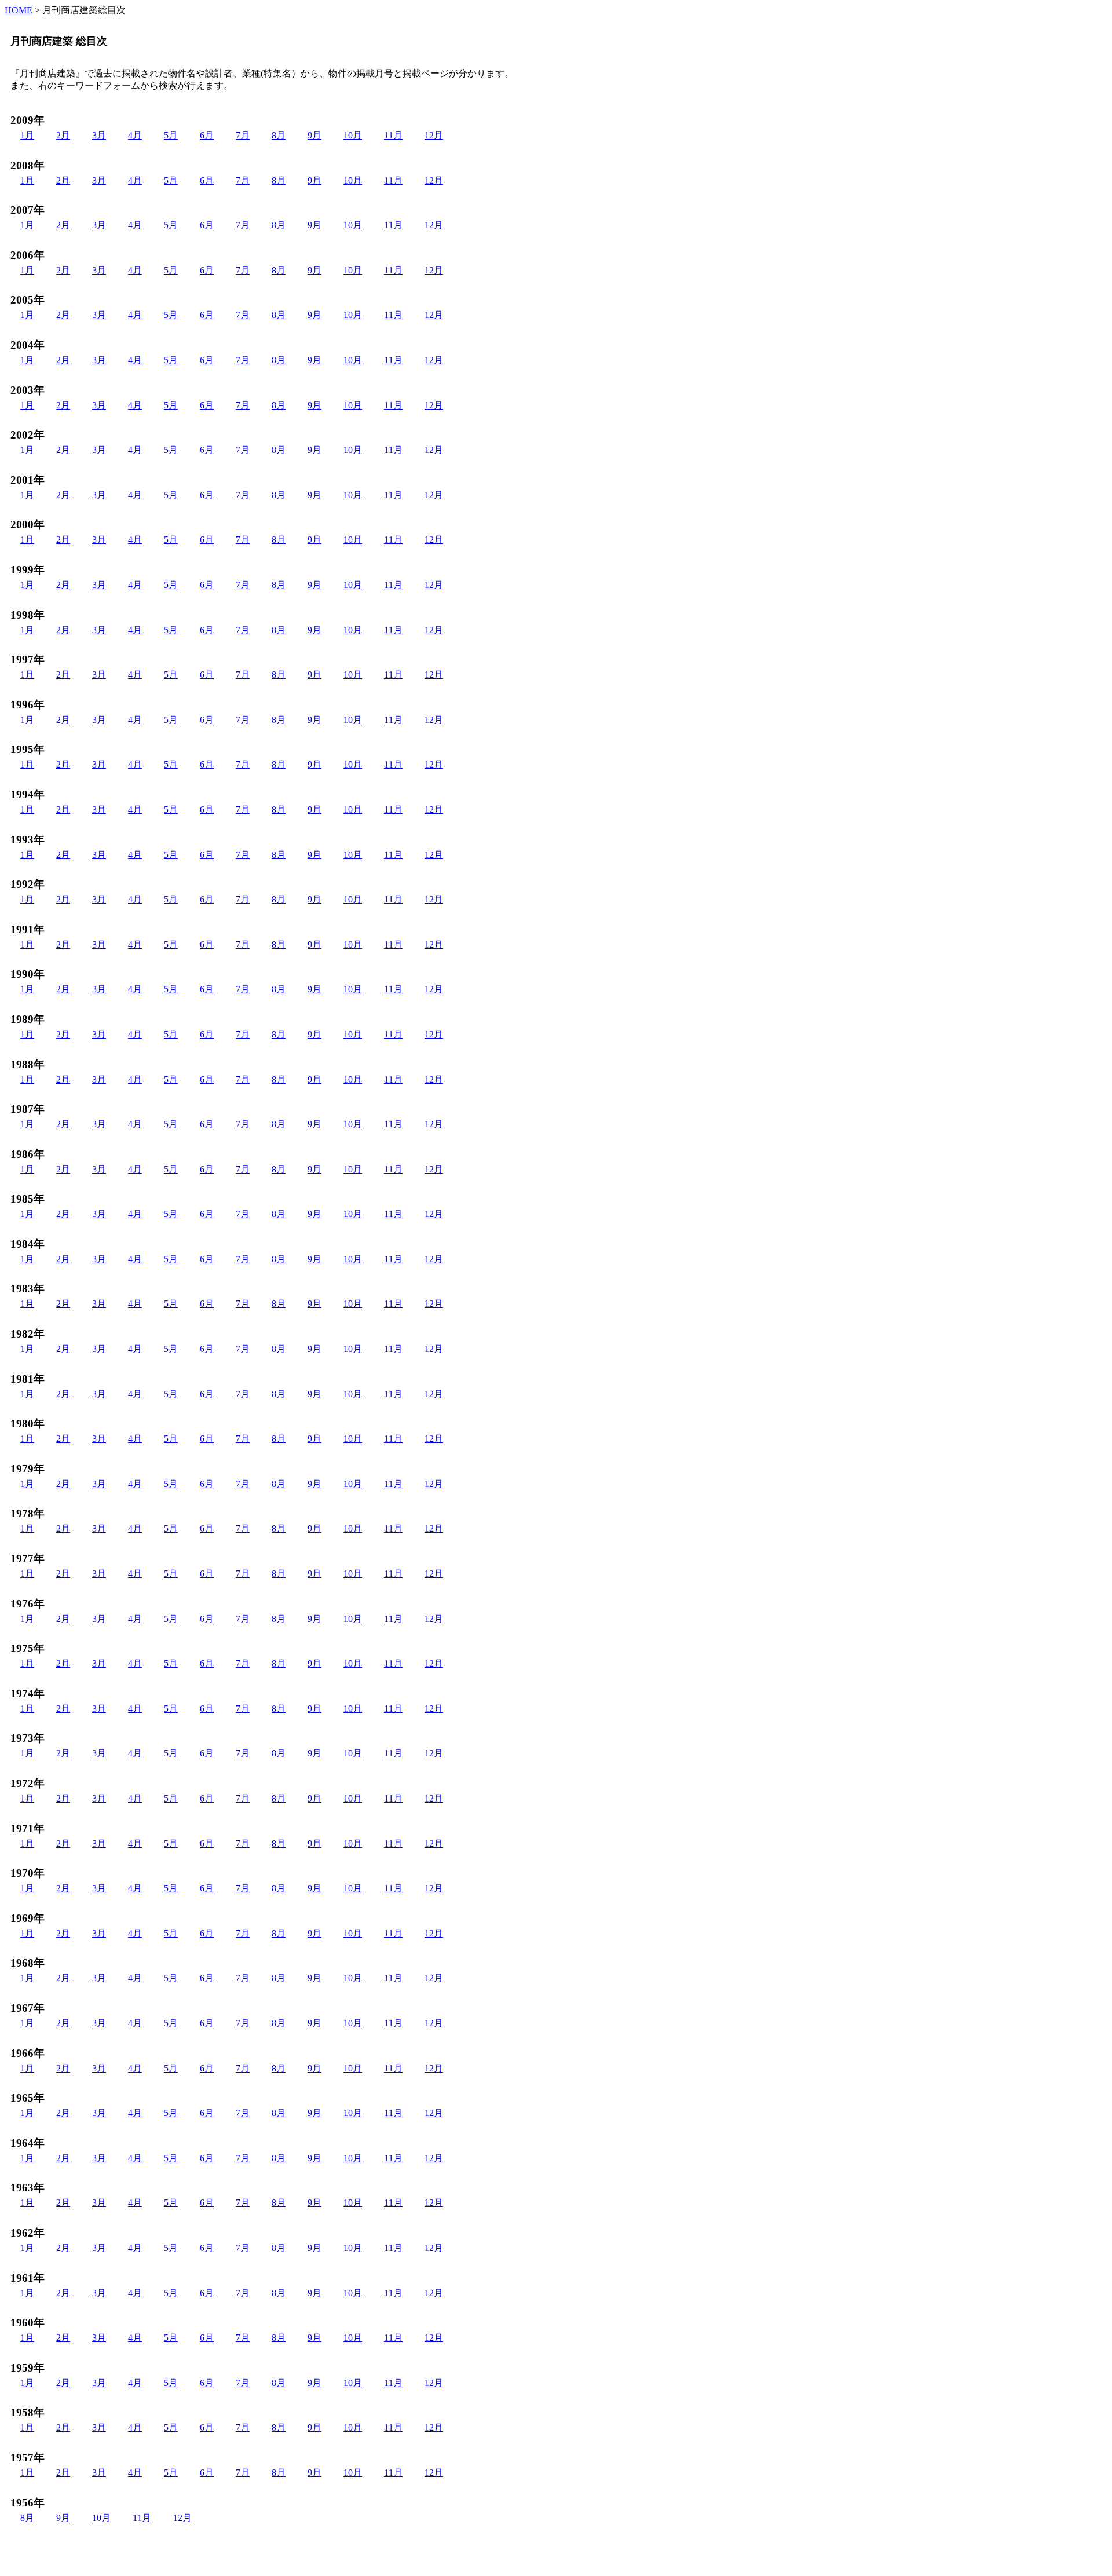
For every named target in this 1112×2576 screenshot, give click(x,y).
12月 (434, 135)
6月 (207, 135)
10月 (353, 135)
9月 (314, 135)
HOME (19, 10)
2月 (63, 135)
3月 (99, 135)
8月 (279, 135)
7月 (243, 135)
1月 (27, 135)
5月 (171, 135)
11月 (393, 135)
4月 (135, 135)
